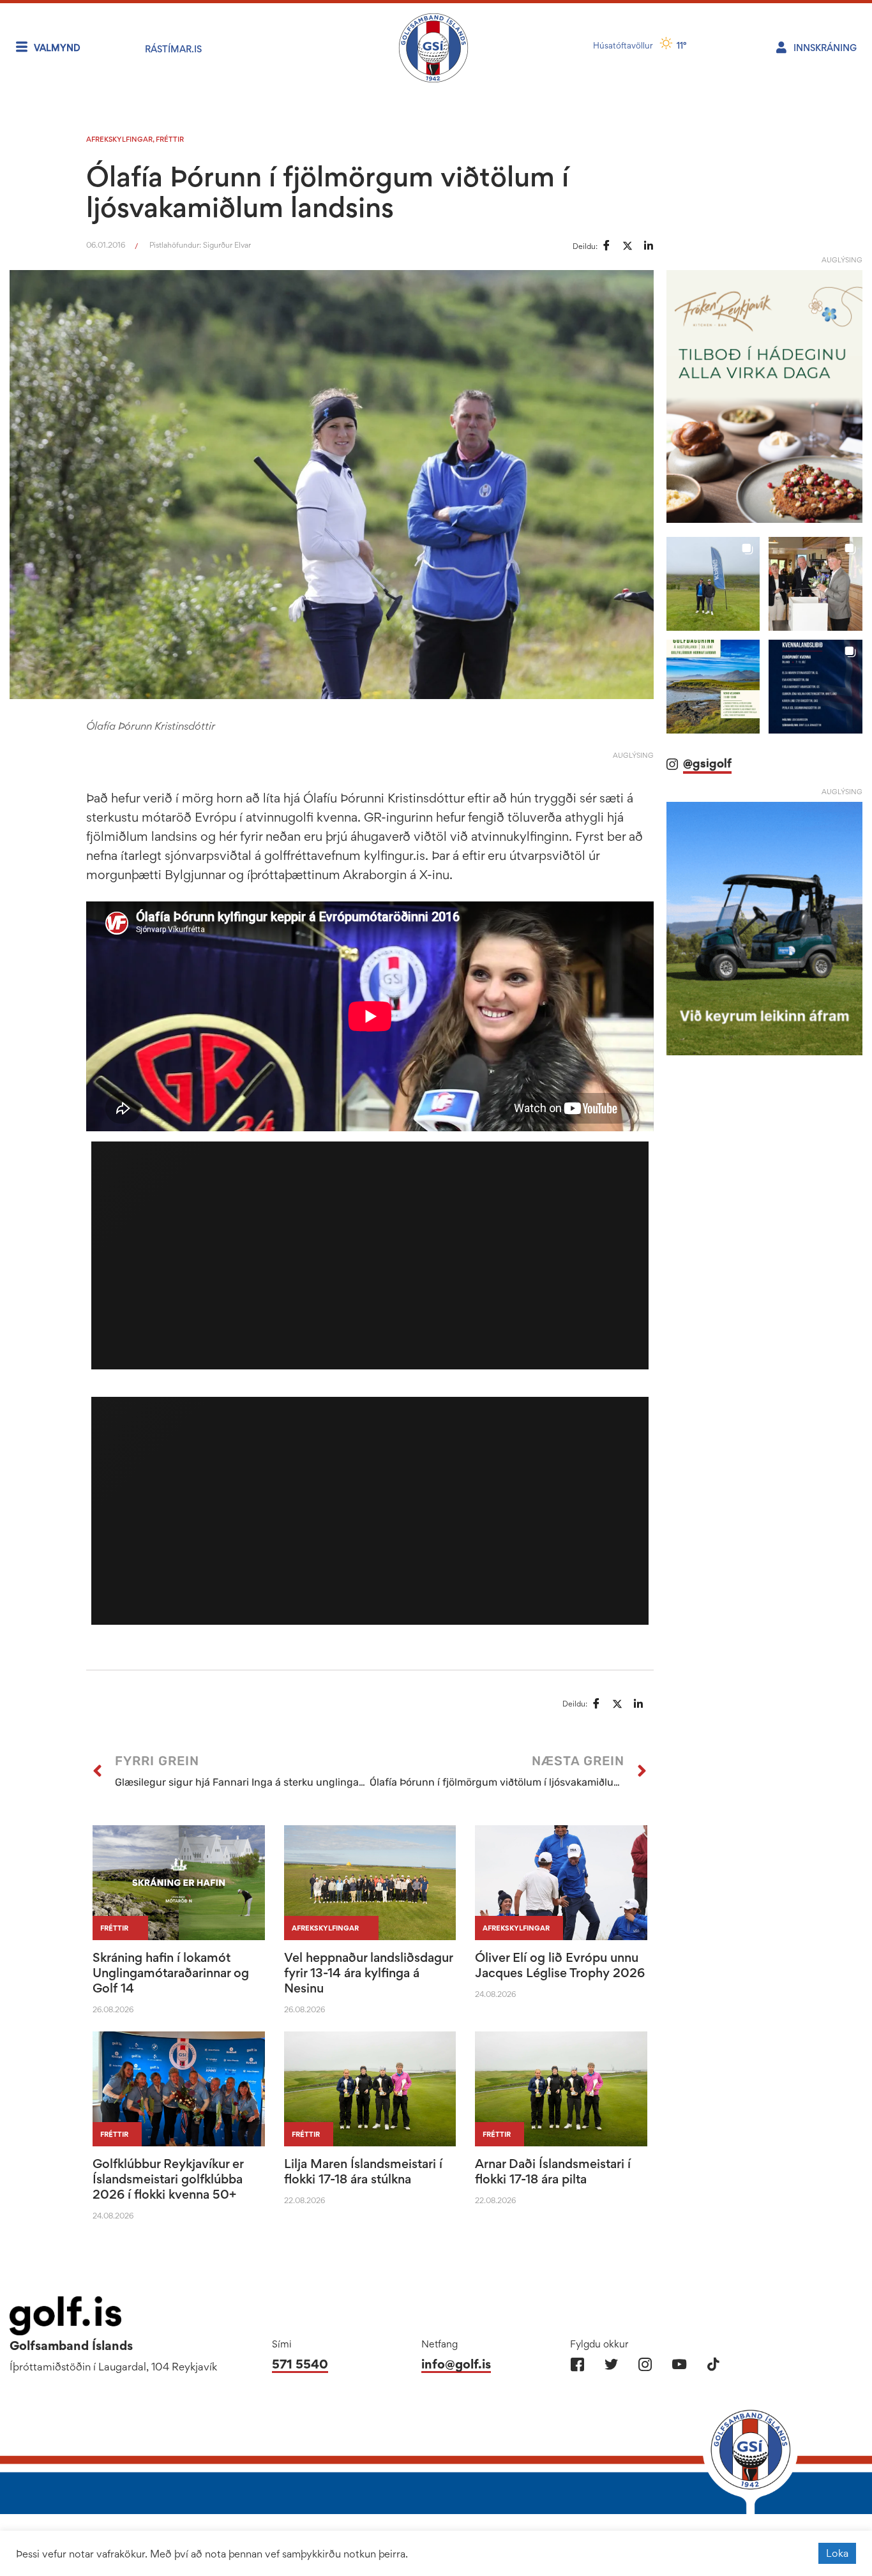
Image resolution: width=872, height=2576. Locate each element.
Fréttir (170, 139)
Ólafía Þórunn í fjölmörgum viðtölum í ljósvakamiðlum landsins (327, 192)
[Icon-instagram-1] (645, 2364)
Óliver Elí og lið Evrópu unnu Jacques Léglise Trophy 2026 (560, 1965)
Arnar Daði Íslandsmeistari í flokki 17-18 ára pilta (553, 2171)
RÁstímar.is (173, 49)
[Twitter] (611, 2364)
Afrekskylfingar (119, 139)
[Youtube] (679, 2364)
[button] (713, 584)
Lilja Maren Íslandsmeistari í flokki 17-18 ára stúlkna (363, 2171)
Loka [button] (837, 2553)
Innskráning (825, 48)
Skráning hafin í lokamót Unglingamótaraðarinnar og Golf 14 (171, 1973)
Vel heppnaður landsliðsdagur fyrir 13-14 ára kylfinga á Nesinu (368, 1973)
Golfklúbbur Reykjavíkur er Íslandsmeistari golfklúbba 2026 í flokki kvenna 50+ (168, 2179)
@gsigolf (707, 763)
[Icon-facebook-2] (577, 2364)
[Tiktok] (713, 2364)
